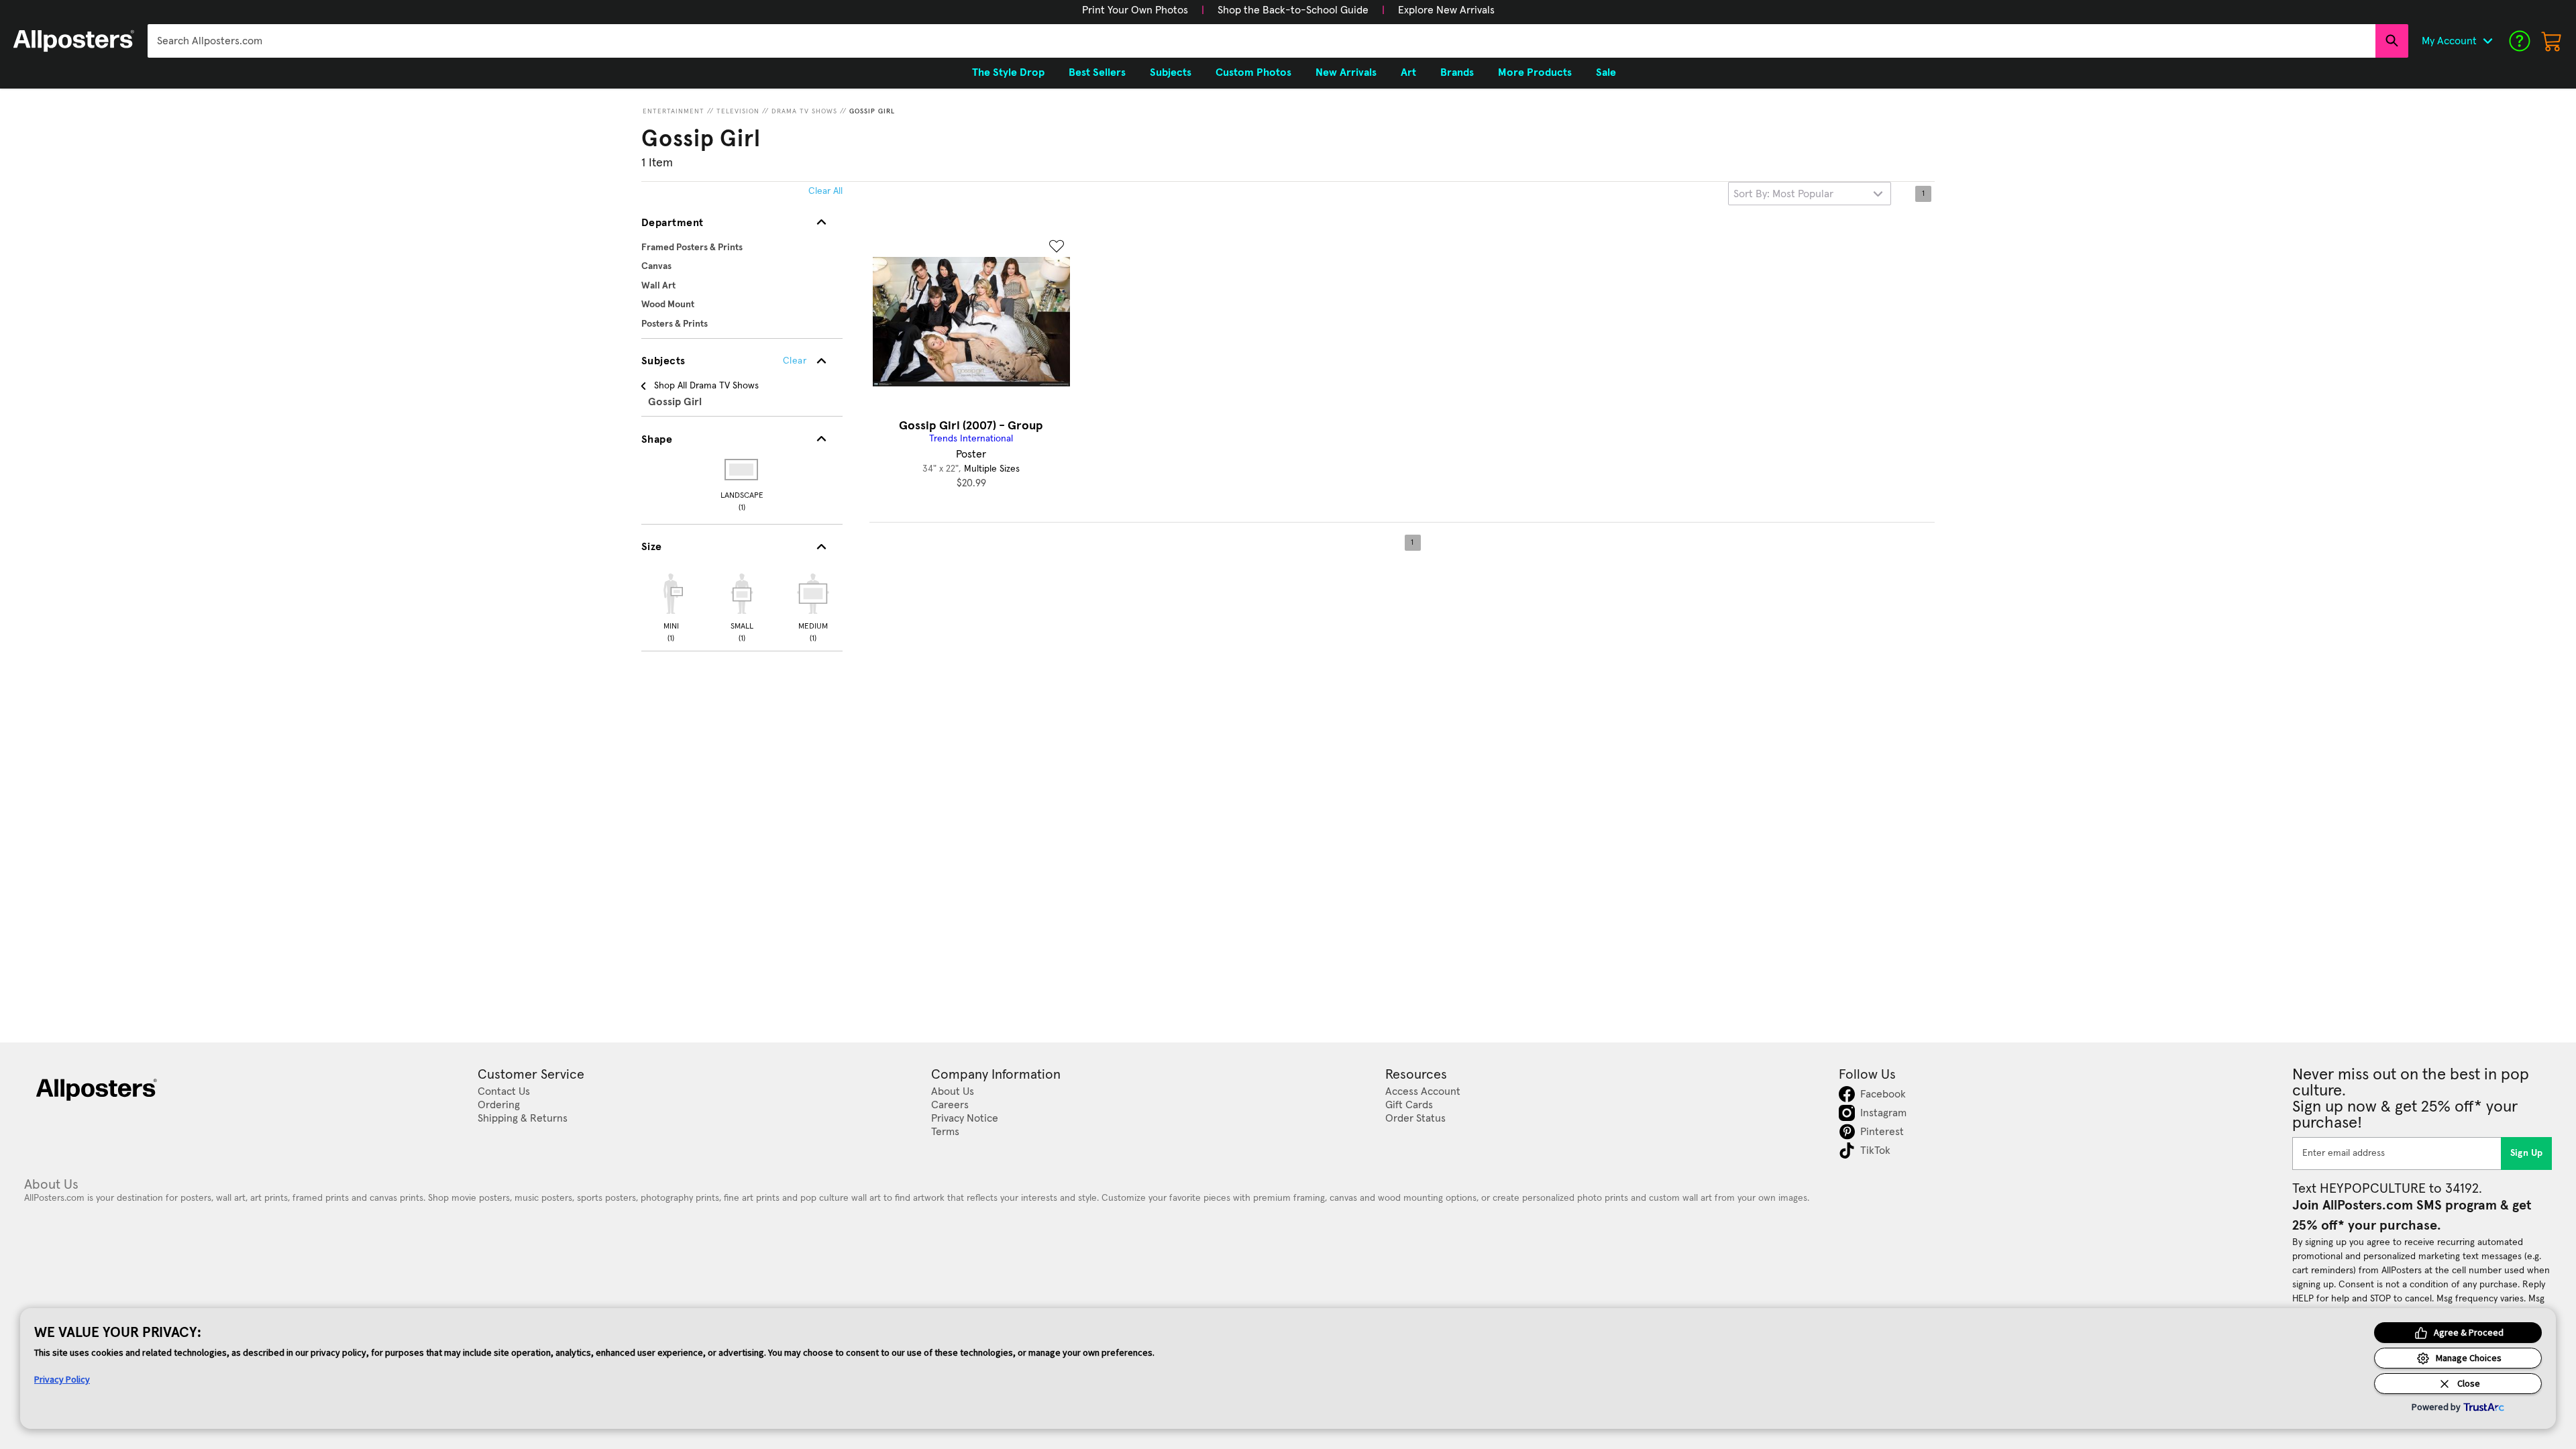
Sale (1606, 72)
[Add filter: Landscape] (742, 470)
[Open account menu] (2487, 41)
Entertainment (674, 111)
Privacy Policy (62, 1379)
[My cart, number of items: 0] (2552, 41)
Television (738, 111)
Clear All (825, 191)
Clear (795, 361)
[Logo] (74, 41)
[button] (1135, 10)
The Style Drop (1008, 72)
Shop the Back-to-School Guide (1293, 10)
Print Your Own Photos (1135, 10)
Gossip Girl (872, 111)
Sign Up (2527, 1153)
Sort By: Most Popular (1783, 194)
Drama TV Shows (804, 111)
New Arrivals (1346, 72)
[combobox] (1262, 41)
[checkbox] (671, 606)
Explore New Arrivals (1446, 10)
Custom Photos (1253, 72)
